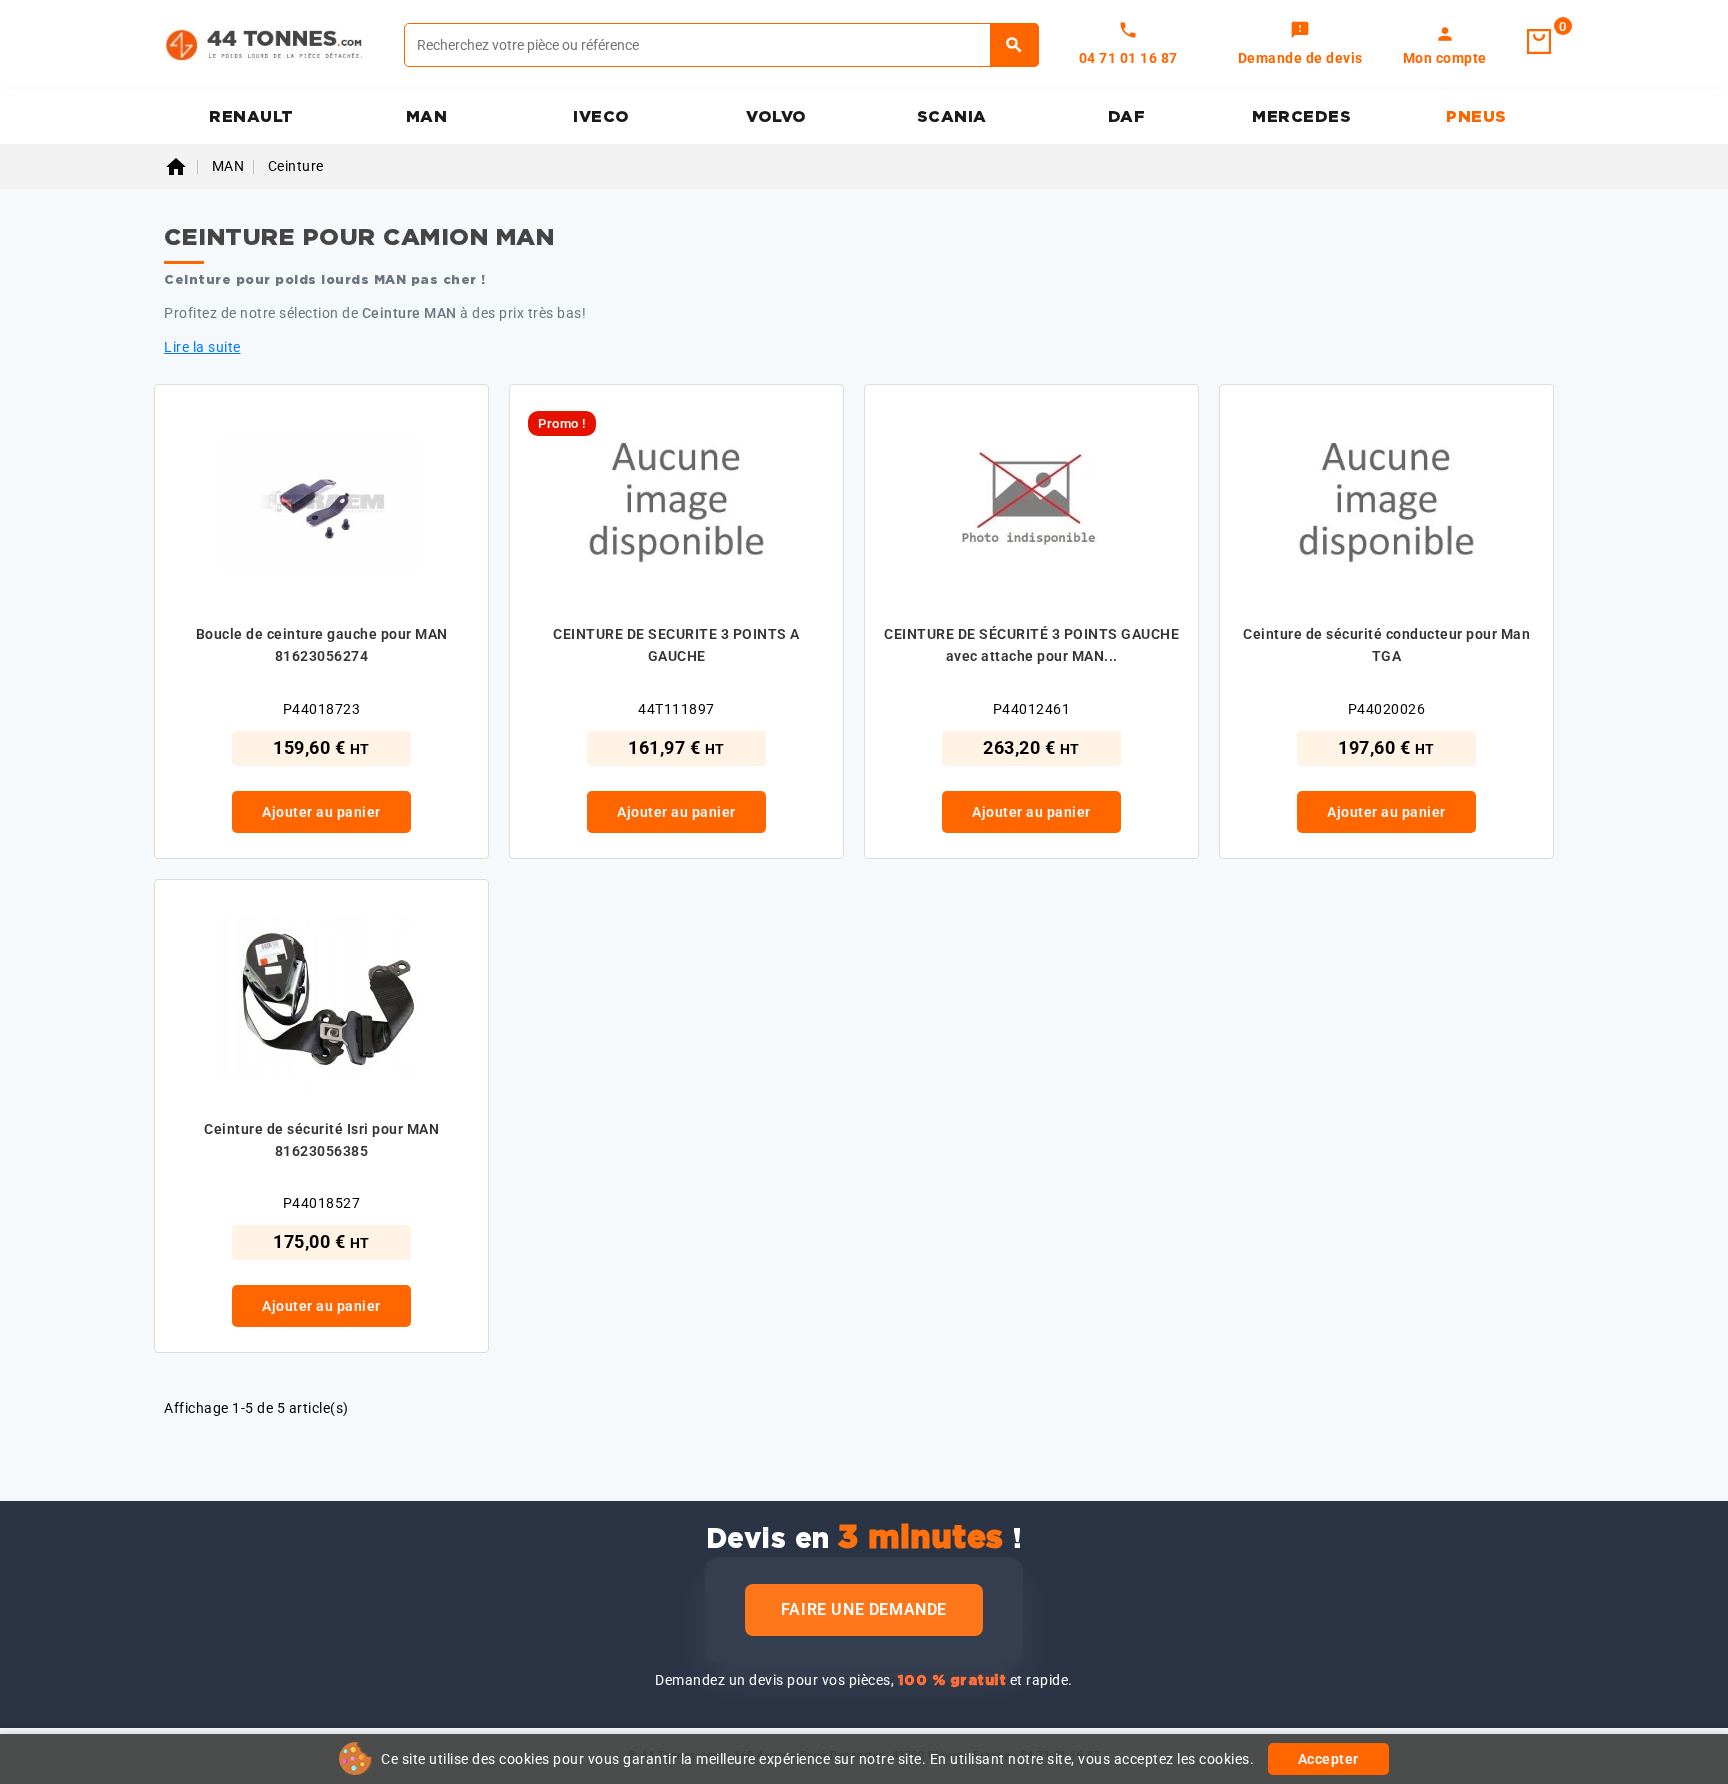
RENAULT (251, 117)
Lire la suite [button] (202, 347)
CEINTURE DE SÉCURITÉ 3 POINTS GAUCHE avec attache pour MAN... (1031, 645)
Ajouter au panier (321, 812)
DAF (1127, 117)
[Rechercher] (1014, 45)
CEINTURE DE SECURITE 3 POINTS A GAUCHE (676, 645)
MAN (427, 117)
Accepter (1328, 1759)
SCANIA (952, 117)
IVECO (601, 117)
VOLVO (776, 117)
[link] (1300, 45)
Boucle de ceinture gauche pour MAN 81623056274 (322, 645)
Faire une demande (864, 1609)
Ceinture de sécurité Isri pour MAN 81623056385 (321, 1140)
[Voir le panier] (1539, 42)
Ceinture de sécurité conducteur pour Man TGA (1386, 645)
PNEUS (1476, 117)
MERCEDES (1301, 117)
